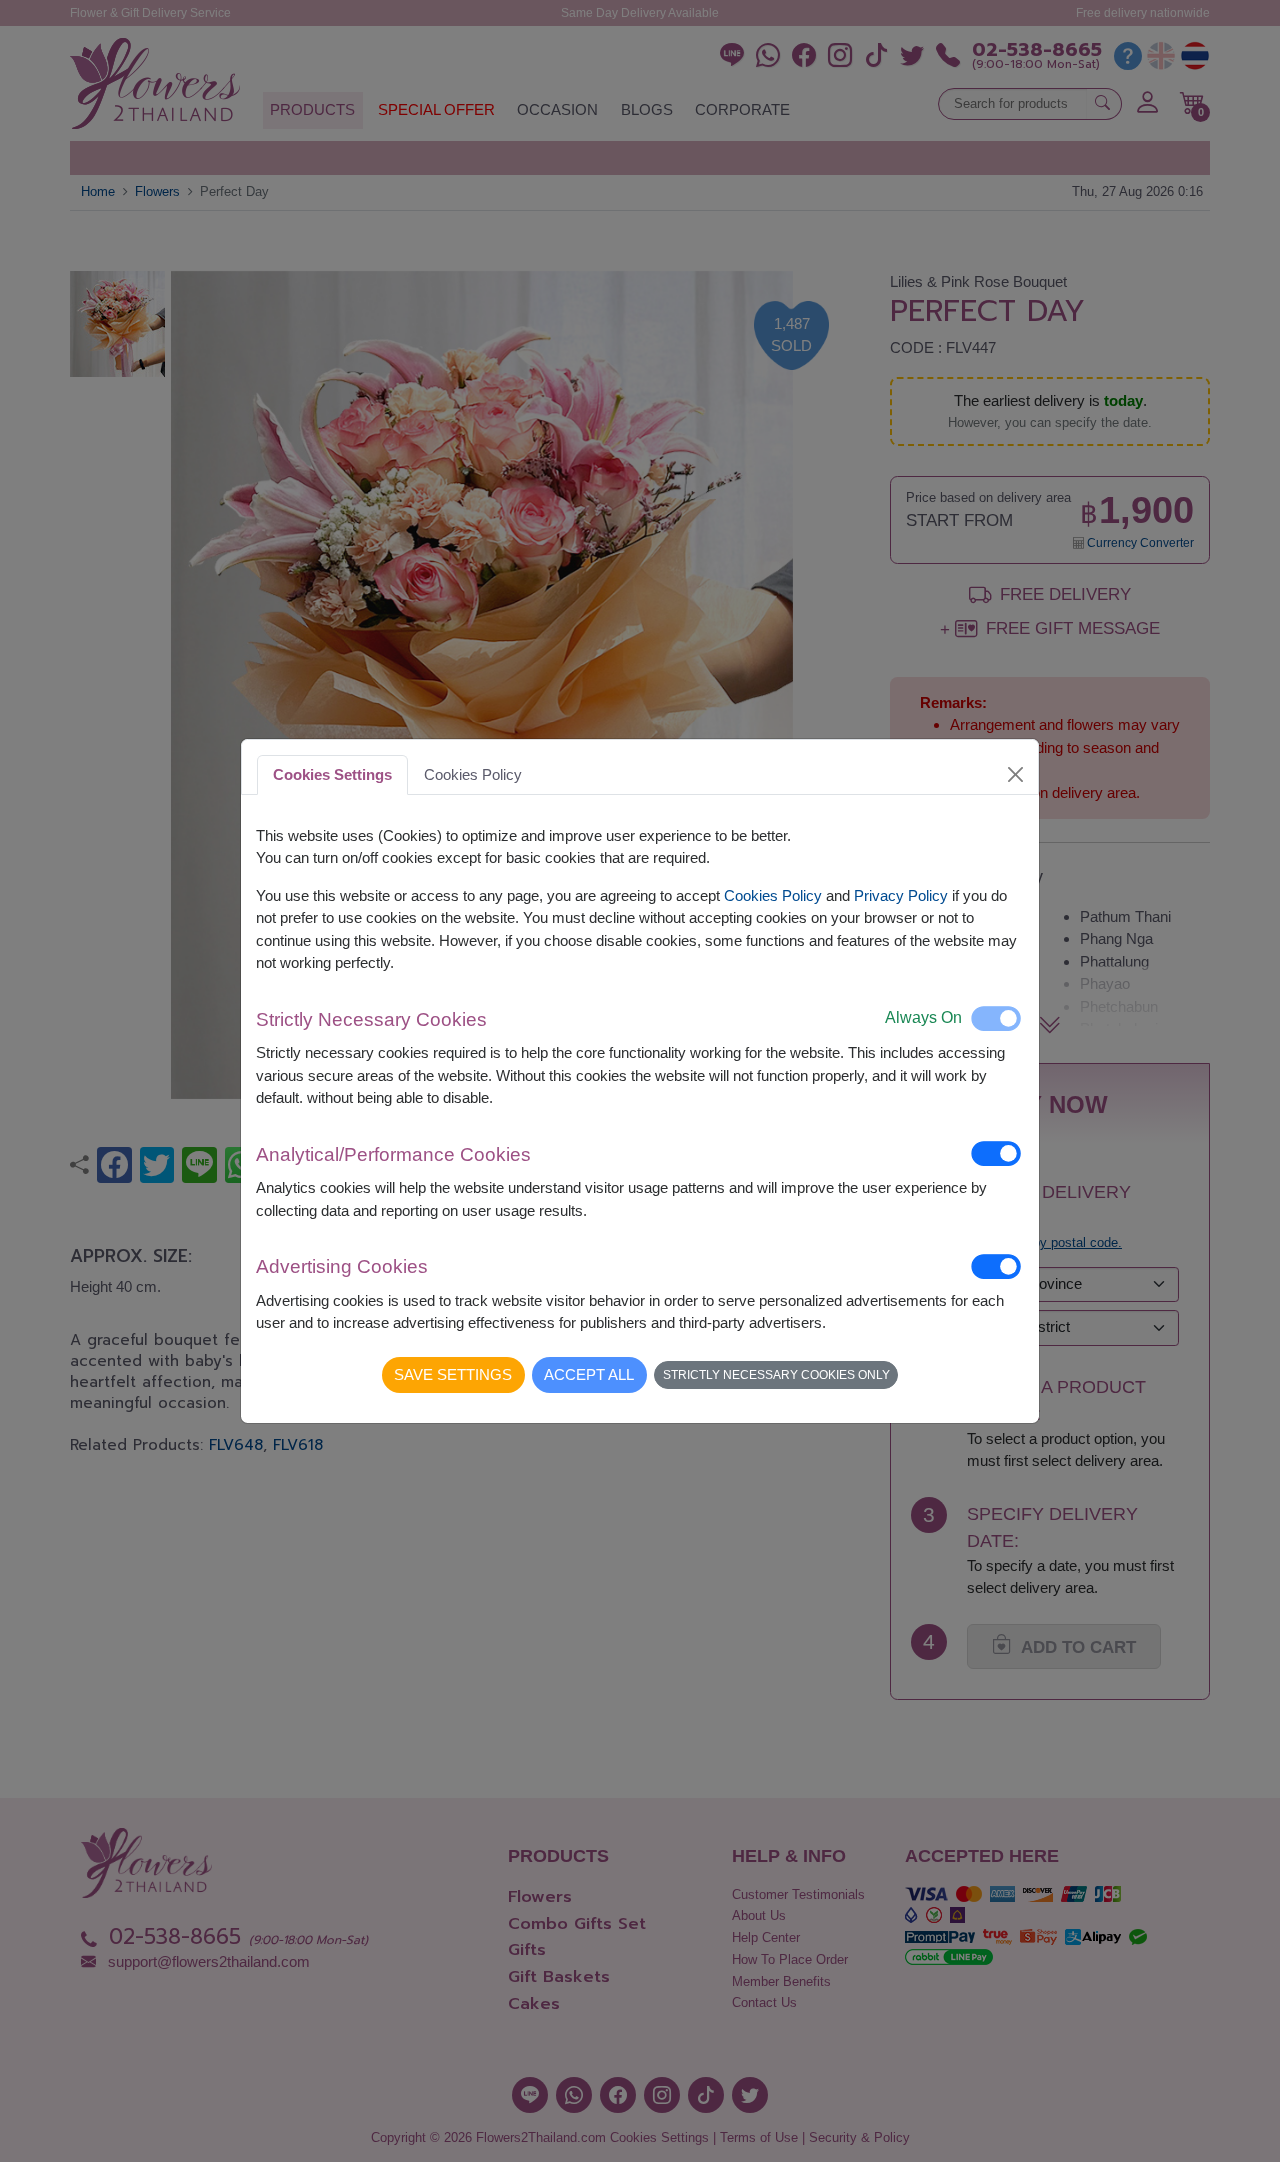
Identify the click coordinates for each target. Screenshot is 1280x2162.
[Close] (1016, 774)
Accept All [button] (589, 1374)
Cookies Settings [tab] (332, 774)
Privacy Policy (901, 895)
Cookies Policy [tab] (473, 774)
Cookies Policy (773, 895)
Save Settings (453, 1374)
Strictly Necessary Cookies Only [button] (776, 1375)
